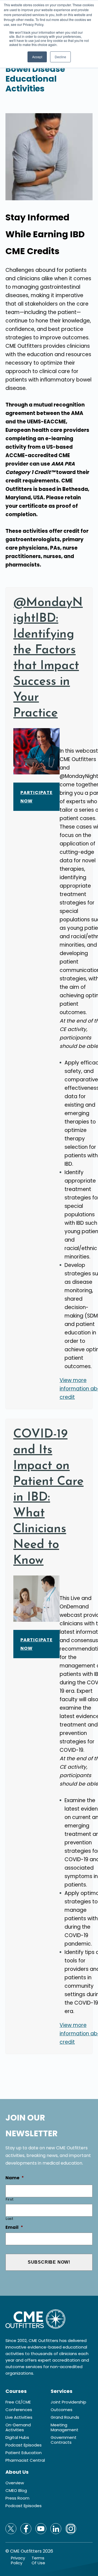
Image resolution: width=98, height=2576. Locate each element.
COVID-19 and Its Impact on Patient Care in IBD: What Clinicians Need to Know (48, 1498)
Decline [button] (60, 57)
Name (15, 2178)
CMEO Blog (16, 2491)
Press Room (17, 2498)
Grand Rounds (65, 2417)
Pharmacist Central (25, 2460)
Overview (15, 2483)
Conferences (19, 2410)
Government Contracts (64, 2440)
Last (10, 2219)
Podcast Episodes (24, 2445)
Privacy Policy (18, 2560)
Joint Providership (68, 2402)
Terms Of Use (38, 2560)
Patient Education (24, 2453)
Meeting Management (65, 2427)
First (10, 2199)
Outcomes (62, 2410)
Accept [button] (37, 57)
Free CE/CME (18, 2402)
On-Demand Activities (18, 2427)
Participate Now (36, 797)
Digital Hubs (17, 2437)
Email (14, 2228)
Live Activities (19, 2417)
